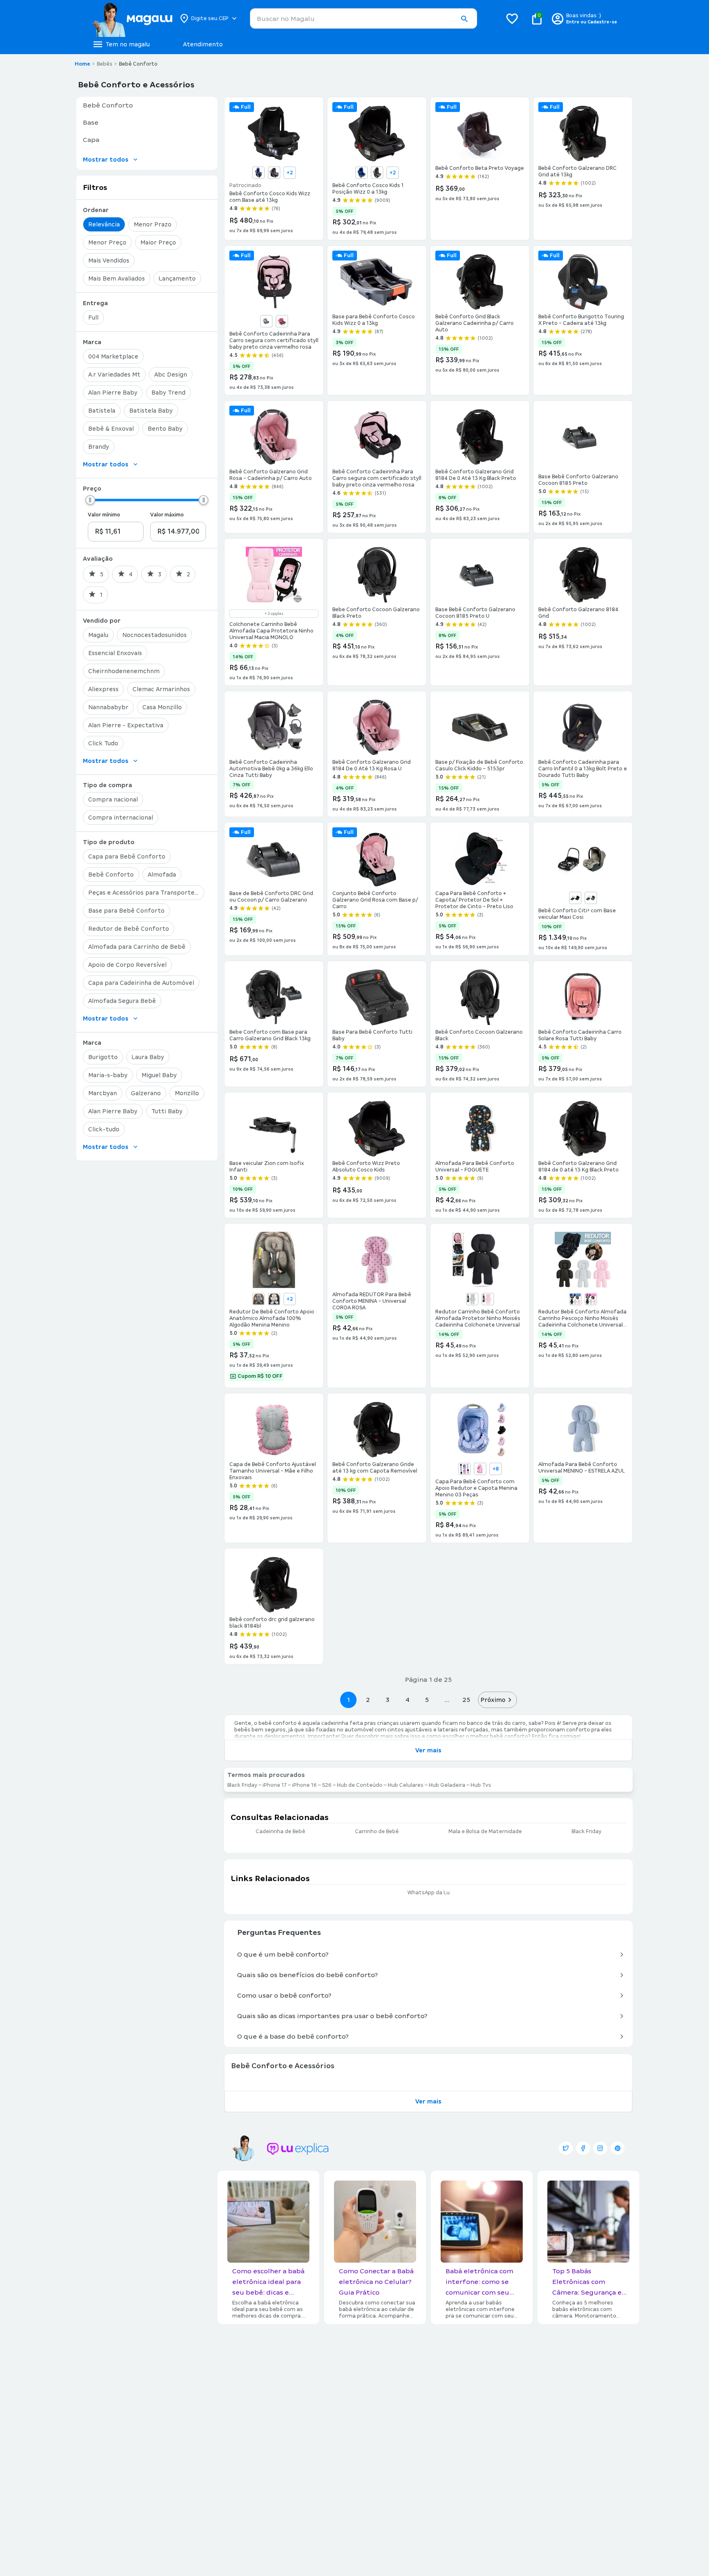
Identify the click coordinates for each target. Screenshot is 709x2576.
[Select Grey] (591, 898)
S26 (327, 1785)
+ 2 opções (274, 614)
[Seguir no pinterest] (618, 2148)
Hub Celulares (406, 1785)
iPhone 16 (304, 1785)
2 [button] (368, 1700)
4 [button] (407, 1700)
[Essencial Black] (575, 898)
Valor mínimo (104, 515)
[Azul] (258, 173)
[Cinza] (274, 1299)
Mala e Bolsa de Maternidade (485, 1832)
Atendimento (203, 44)
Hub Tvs (481, 1785)
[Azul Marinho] (258, 1299)
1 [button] (348, 1700)
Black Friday (242, 1785)
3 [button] (388, 1700)
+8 (496, 1469)
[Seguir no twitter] (566, 2148)
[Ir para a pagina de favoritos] (512, 18)
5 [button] (427, 1700)
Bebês (105, 64)
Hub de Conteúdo (360, 1785)
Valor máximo (167, 515)
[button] (464, 19)
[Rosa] (488, 1299)
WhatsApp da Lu (429, 1893)
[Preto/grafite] (266, 321)
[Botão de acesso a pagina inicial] (132, 18)
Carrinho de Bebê (377, 1832)
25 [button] (466, 1700)
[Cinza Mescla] (274, 173)
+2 (290, 173)
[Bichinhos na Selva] (480, 1469)
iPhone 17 (275, 1785)
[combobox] (364, 18)
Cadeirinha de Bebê (280, 1832)
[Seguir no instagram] (600, 2148)
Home (82, 64)
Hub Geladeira (447, 1785)
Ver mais (428, 1750)
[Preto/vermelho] (282, 321)
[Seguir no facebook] (583, 2148)
